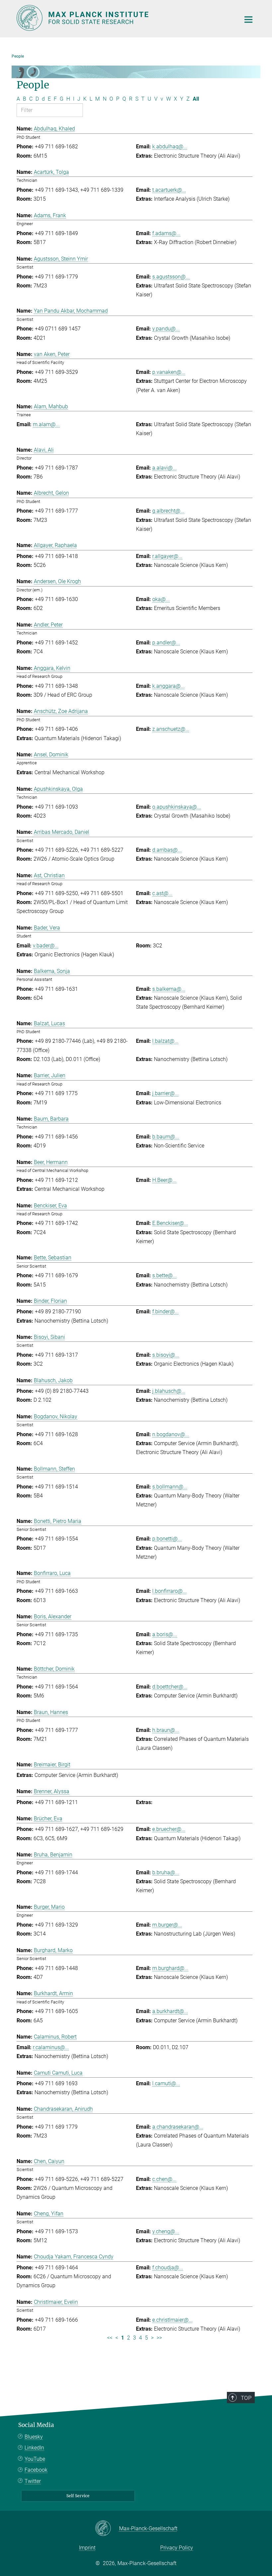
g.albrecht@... (168, 511)
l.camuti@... (166, 2083)
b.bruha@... (166, 1872)
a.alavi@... (165, 468)
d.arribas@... (167, 850)
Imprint (87, 2548)
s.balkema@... (169, 989)
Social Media (36, 2425)
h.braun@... (166, 1730)
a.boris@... (165, 1634)
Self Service (78, 2496)
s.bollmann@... (170, 1487)
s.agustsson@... (171, 277)
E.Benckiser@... (170, 1223)
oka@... (161, 599)
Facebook (36, 2470)
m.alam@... (46, 424)
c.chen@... (164, 2179)
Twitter (33, 2481)
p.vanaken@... (169, 372)
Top (246, 2398)
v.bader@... (46, 946)
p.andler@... (166, 643)
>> (159, 2338)
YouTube (35, 2459)
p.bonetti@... (167, 1539)
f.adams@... (166, 233)
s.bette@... (165, 1275)
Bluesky (34, 2437)
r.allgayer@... (167, 556)
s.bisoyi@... (166, 1355)
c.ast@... (162, 893)
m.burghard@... (170, 1968)
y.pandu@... (166, 329)
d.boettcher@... (170, 1687)
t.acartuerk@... (169, 190)
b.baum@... (166, 1137)
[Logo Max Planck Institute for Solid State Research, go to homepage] (124, 18)
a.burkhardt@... (170, 2011)
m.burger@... (167, 1925)
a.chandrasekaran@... (178, 2127)
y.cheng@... (166, 2231)
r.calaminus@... (51, 2047)
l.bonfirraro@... (170, 1591)
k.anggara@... (169, 686)
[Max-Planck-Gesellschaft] (107, 2529)
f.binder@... (166, 1312)
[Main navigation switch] (248, 20)
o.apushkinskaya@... (177, 807)
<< (110, 2338)
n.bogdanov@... (171, 1434)
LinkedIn (34, 2448)
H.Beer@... (164, 1180)
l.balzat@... (165, 1041)
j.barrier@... (166, 1093)
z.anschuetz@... (171, 729)
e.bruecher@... (169, 1829)
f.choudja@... (168, 2268)
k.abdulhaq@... (170, 147)
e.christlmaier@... (172, 2320)
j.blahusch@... (169, 1391)
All (196, 99)
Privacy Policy (177, 2548)
